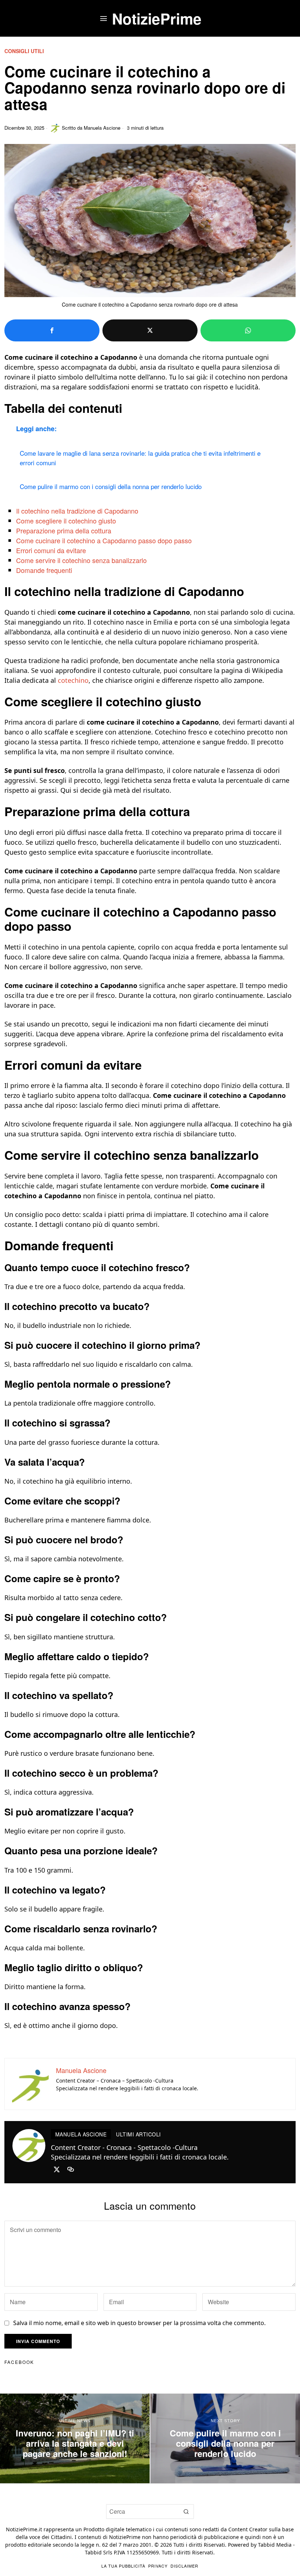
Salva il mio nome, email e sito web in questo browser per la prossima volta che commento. (139, 2323)
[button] (187, 2512)
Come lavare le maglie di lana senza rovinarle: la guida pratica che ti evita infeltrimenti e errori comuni (140, 458)
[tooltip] (52, 330)
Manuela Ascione (102, 128)
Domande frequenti (44, 570)
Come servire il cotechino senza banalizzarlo (81, 560)
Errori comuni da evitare (51, 550)
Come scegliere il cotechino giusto (66, 521)
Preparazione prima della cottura (64, 530)
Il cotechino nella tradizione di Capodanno (77, 511)
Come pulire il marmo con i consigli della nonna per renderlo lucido (111, 486)
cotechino (73, 680)
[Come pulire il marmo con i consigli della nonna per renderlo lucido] (225, 2438)
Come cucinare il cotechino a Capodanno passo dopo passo (104, 540)
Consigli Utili (24, 51)
